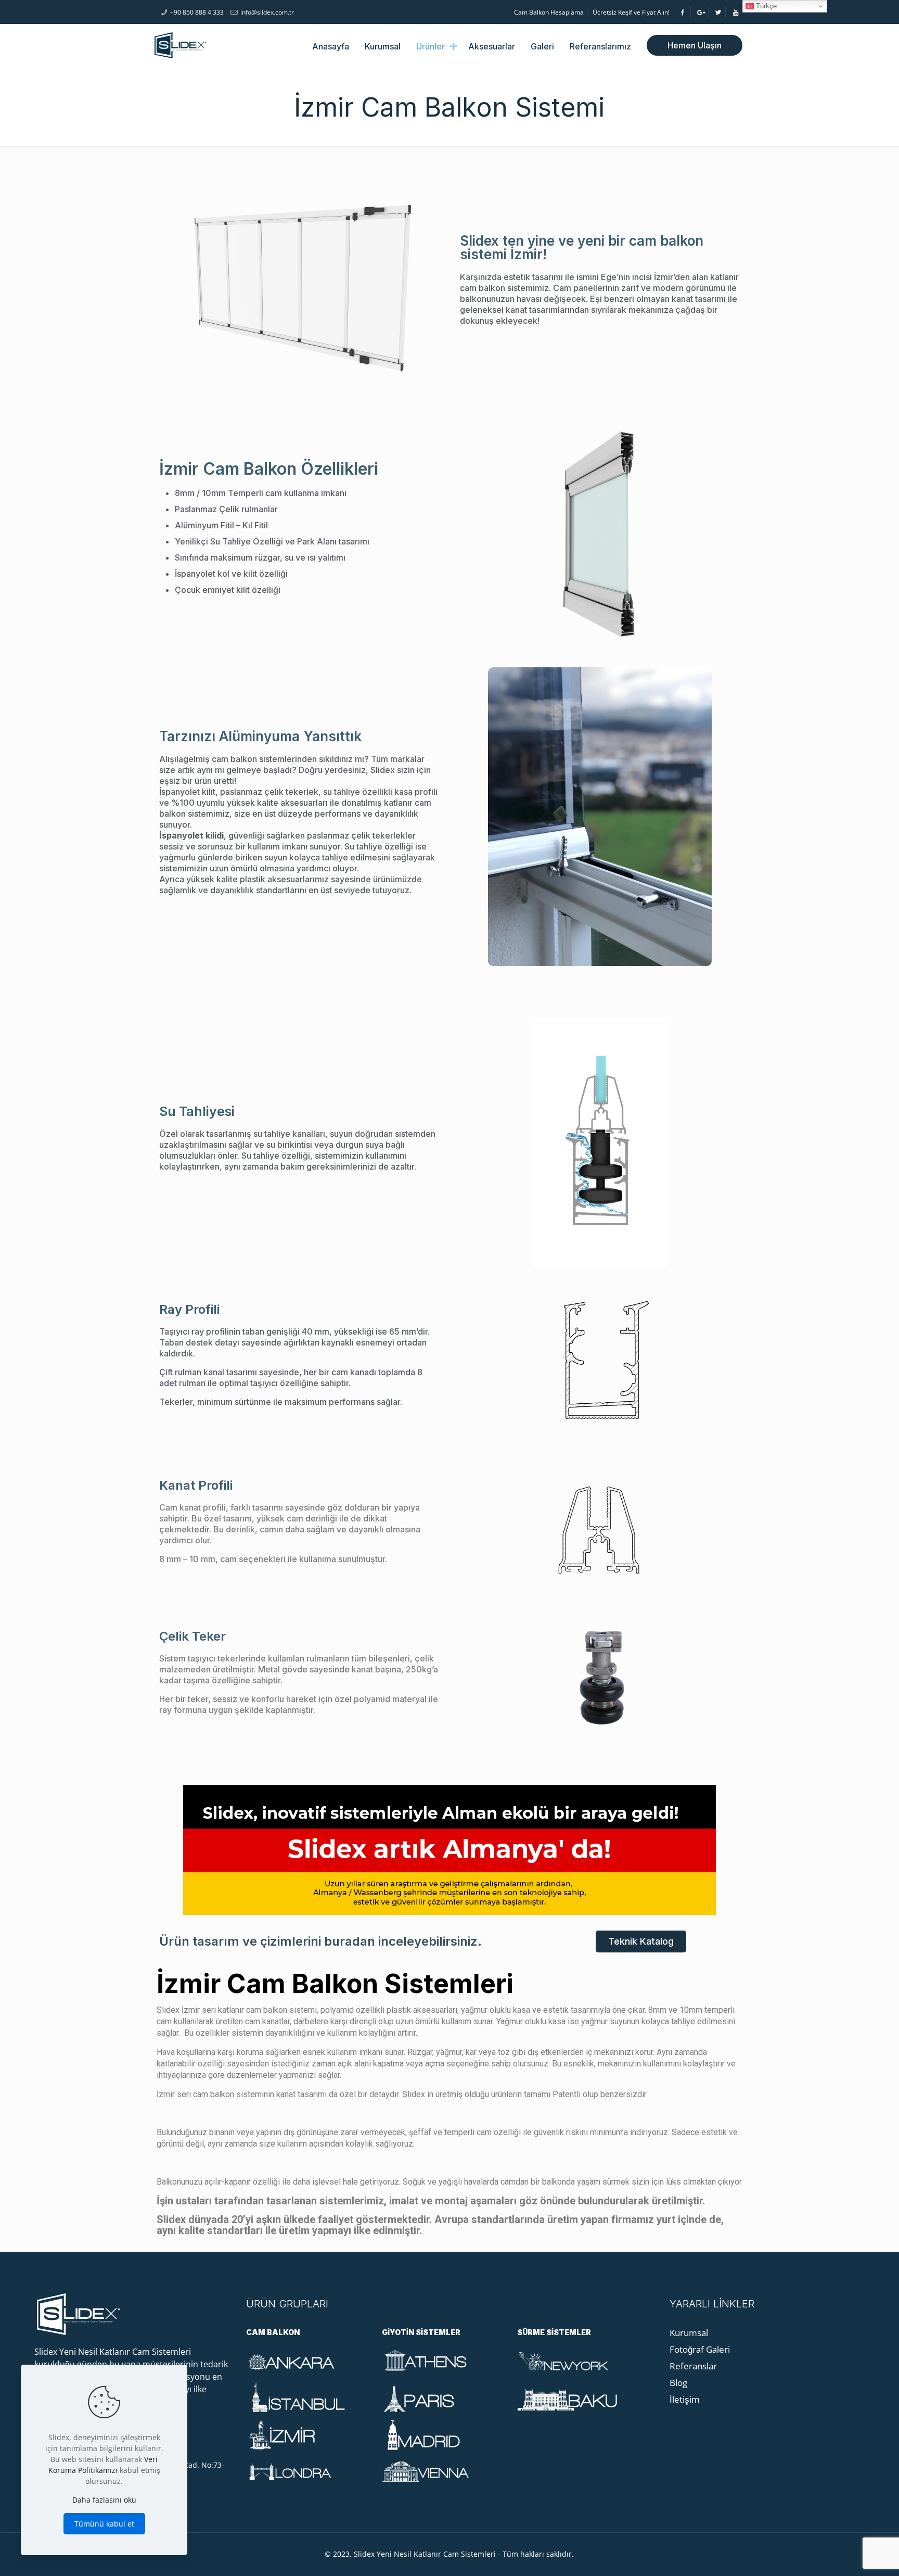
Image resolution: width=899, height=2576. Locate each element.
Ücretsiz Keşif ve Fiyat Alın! (631, 12)
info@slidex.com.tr (267, 12)
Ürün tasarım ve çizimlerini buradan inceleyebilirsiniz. (320, 1941)
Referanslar (693, 2366)
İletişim (685, 2399)
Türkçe (765, 6)
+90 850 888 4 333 (197, 12)
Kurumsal (689, 2333)
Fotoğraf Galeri (700, 2349)
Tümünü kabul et (104, 2524)
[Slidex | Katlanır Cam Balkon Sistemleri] (181, 45)
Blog (678, 2383)
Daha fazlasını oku (104, 2500)
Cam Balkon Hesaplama (549, 12)
